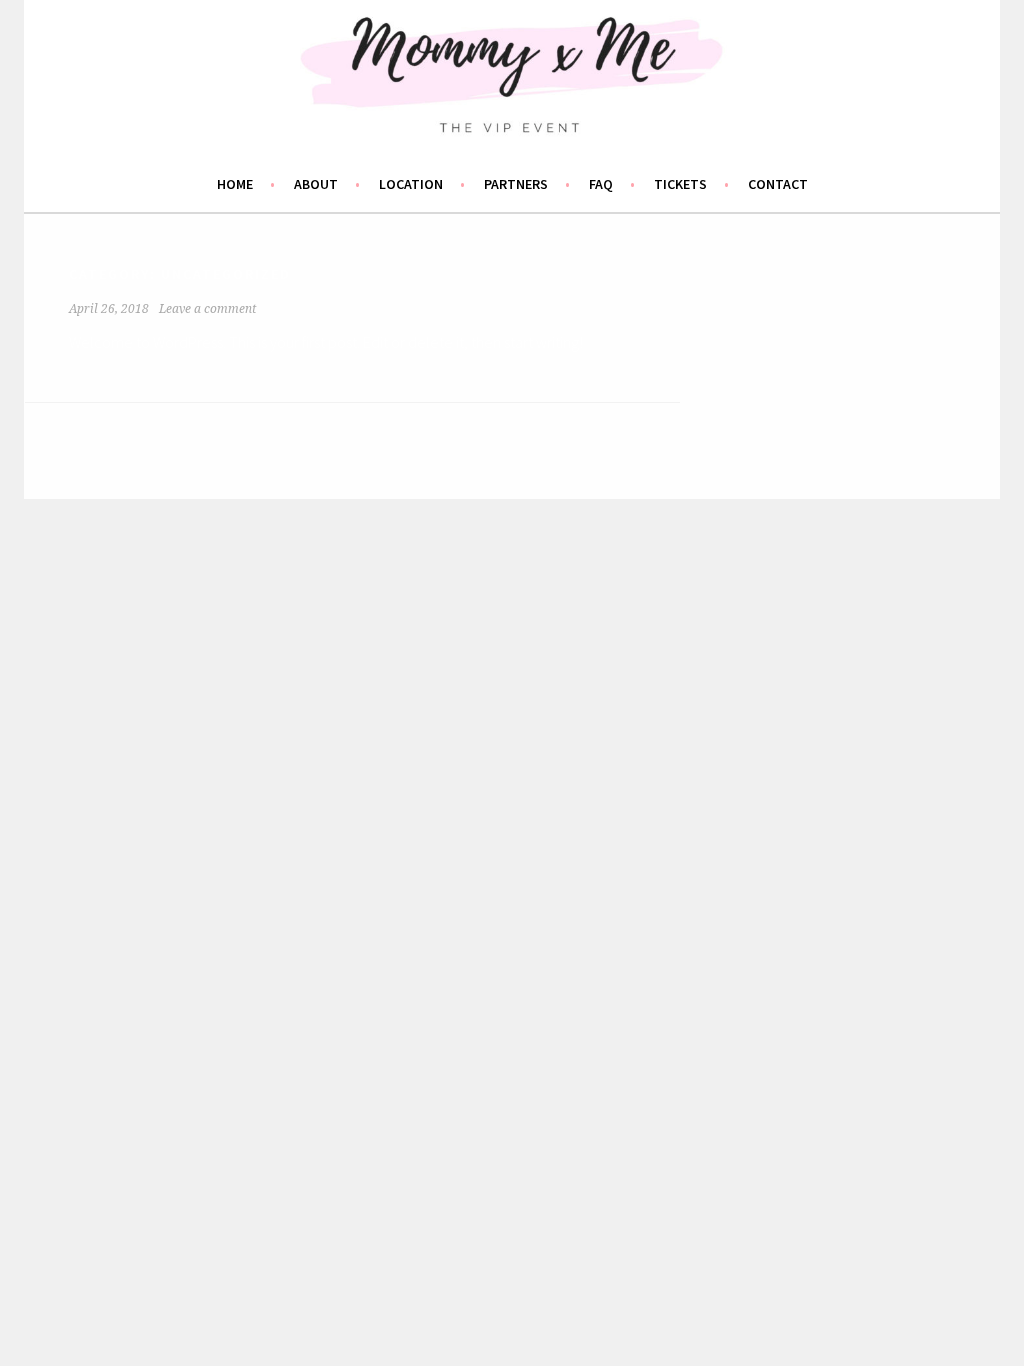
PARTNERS (516, 184)
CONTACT (778, 184)
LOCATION (411, 184)
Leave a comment (207, 309)
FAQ (601, 184)
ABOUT (316, 184)
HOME (235, 184)
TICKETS (680, 184)
